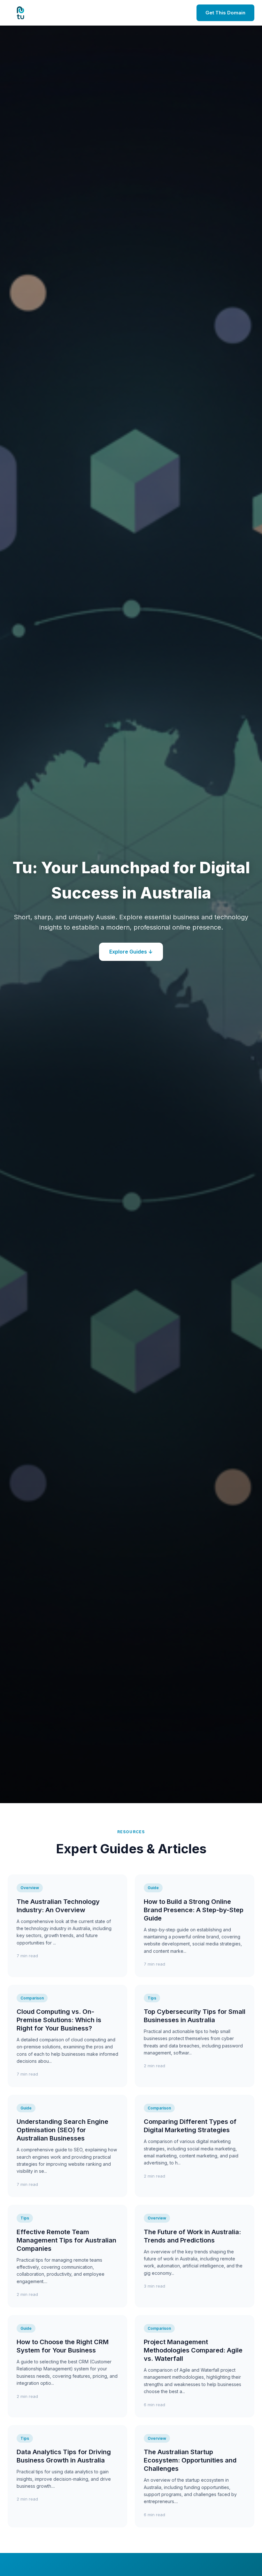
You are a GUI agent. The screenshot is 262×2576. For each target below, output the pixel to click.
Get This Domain (225, 13)
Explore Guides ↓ (131, 952)
